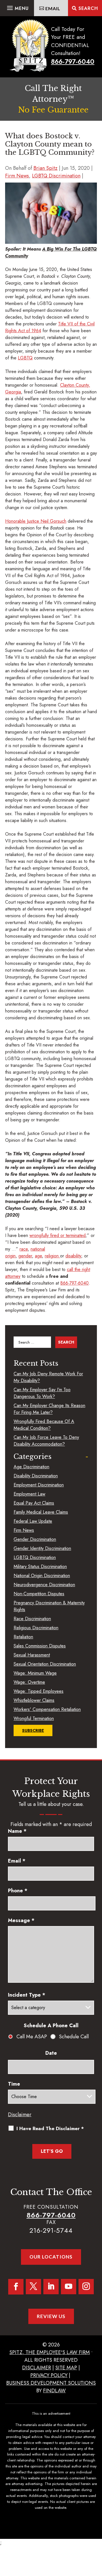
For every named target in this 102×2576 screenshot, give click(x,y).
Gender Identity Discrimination (42, 1548)
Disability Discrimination (36, 1476)
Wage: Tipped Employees (39, 1691)
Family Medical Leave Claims (41, 1512)
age (38, 1256)
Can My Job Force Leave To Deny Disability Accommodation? (46, 1441)
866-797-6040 (73, 62)
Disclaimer (20, 2115)
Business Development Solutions (51, 2383)
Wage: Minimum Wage (35, 1673)
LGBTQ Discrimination (56, 176)
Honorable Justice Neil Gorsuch (36, 521)
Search (88, 8)
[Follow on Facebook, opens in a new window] (16, 2287)
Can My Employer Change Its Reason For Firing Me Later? (49, 1409)
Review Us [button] (51, 2316)
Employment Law (29, 1494)
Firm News (17, 176)
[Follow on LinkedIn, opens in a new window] (51, 2287)
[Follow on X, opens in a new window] (33, 2287)
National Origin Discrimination (42, 1576)
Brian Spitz (45, 168)
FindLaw (54, 2391)
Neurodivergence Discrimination (44, 1585)
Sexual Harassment (32, 1655)
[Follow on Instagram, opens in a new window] (86, 2287)
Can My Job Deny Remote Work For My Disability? (48, 1377)
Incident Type (27, 1995)
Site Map (66, 2368)
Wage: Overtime (29, 1682)
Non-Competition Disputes (39, 1594)
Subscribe (33, 1730)
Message (21, 1920)
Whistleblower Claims (34, 1700)
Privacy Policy (49, 2375)
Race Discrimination (32, 1619)
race (24, 1249)
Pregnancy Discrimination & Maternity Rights (49, 1606)
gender (25, 1256)
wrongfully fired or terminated (58, 1235)
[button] (17, 7)
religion (52, 1256)
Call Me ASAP (32, 2037)
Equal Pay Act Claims (34, 1503)
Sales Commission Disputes (40, 1646)
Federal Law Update (33, 1521)
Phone (18, 1891)
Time (14, 2084)
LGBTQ (25, 358)
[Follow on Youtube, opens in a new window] (69, 2287)
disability (73, 1256)
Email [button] (53, 8)
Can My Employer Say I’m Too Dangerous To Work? (42, 1393)
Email (17, 1861)
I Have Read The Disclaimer (50, 2128)
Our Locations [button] (51, 2257)
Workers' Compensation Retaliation (47, 1709)
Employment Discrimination (39, 1485)
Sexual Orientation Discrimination (45, 1664)
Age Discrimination (31, 1467)
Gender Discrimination (35, 1539)
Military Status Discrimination (40, 1566)
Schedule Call (74, 2037)
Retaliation (23, 1637)
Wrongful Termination (34, 1718)
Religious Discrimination (36, 1628)
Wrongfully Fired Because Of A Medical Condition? (44, 1425)
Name (17, 1831)
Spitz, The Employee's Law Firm (50, 2352)
